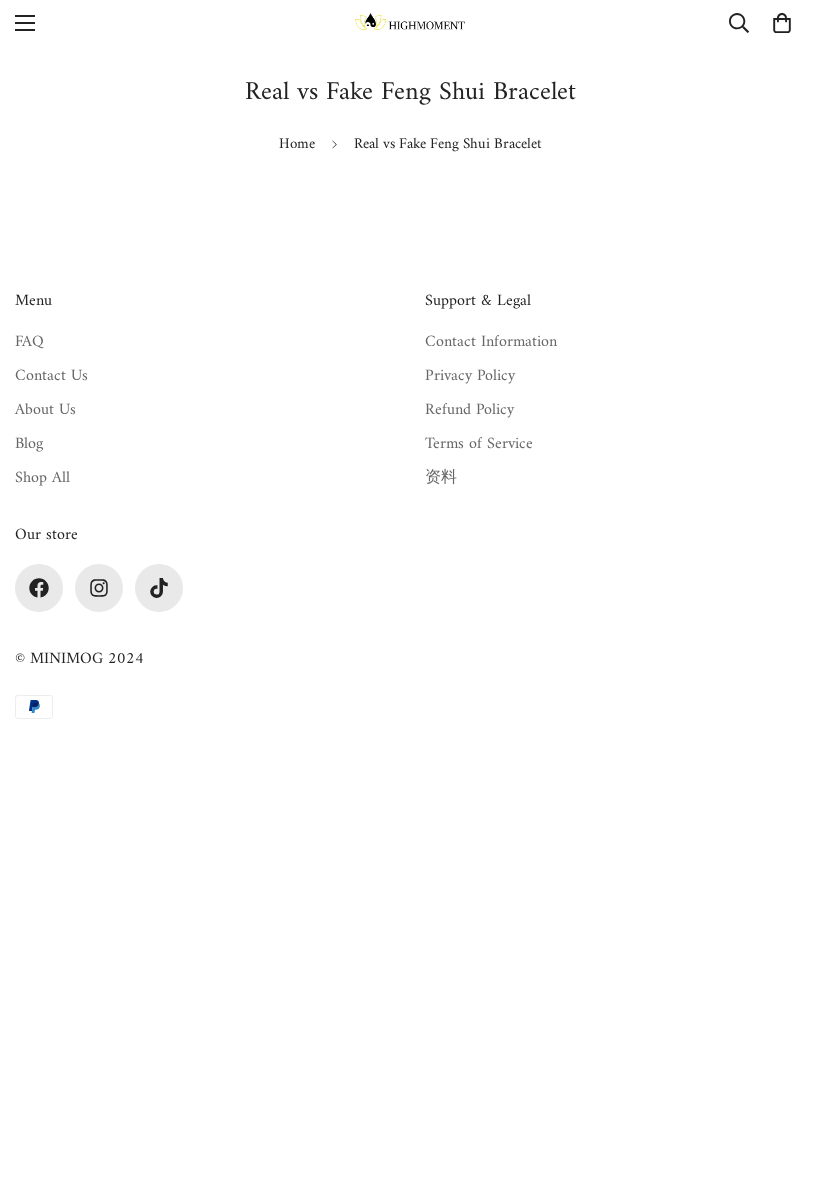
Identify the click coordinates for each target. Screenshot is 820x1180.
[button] (782, 23)
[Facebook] (39, 588)
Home (297, 144)
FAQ (29, 342)
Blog (29, 444)
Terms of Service (479, 444)
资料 (441, 478)
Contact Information (491, 342)
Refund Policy (469, 410)
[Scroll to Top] (781, 1071)
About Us (45, 410)
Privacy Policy (470, 376)
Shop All (42, 478)
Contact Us (51, 376)
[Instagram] (99, 588)
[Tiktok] (159, 588)
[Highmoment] (410, 23)
